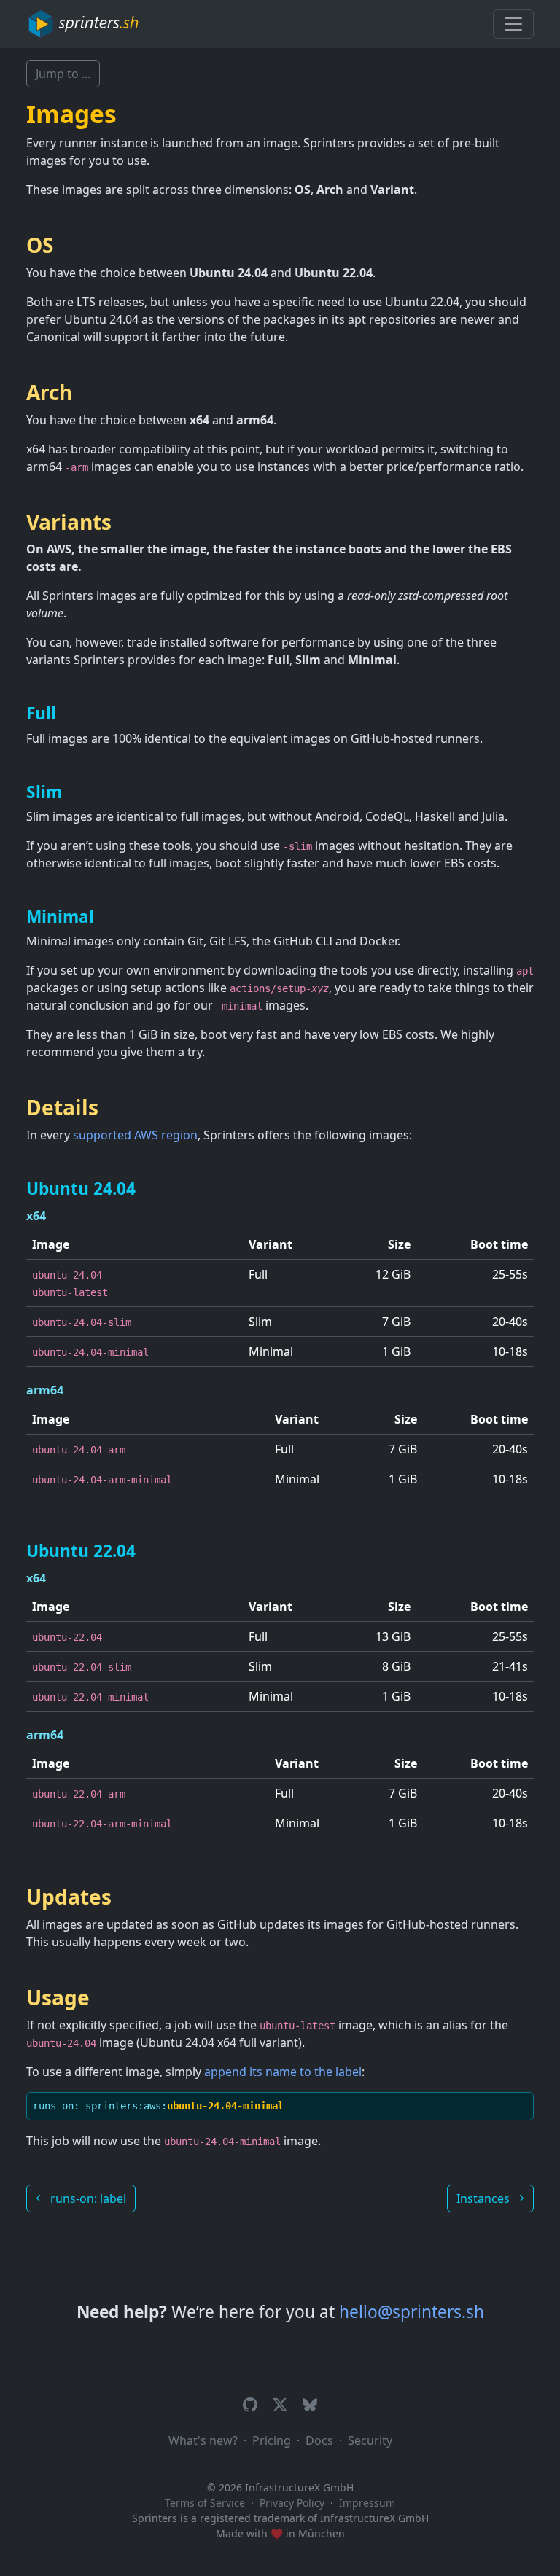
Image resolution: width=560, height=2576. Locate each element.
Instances (485, 2198)
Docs (319, 2440)
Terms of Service (205, 2503)
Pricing (272, 2440)
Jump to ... (63, 74)
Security (370, 2440)
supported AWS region (135, 1135)
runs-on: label (87, 2198)
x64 (36, 1216)
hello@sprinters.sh (412, 2312)
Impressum (367, 2503)
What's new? (203, 2440)
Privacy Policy (292, 2503)
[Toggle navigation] (513, 24)
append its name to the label (283, 2072)
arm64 (45, 1390)
